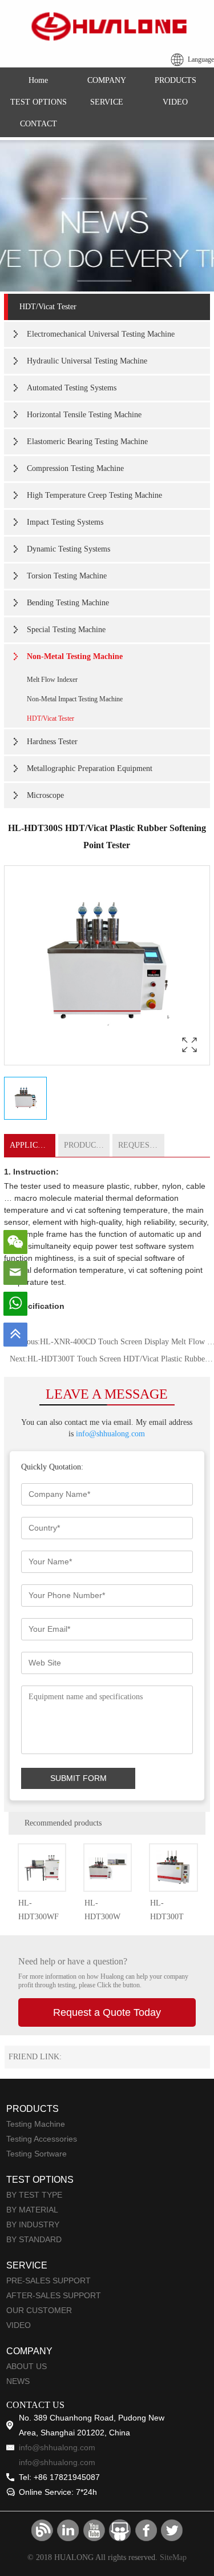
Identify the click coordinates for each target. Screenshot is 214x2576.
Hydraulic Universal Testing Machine (87, 361)
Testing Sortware (37, 2154)
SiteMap (173, 2557)
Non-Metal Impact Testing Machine (75, 699)
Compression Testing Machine (75, 468)
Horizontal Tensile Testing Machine (84, 415)
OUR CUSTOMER (39, 2310)
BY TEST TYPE (34, 2195)
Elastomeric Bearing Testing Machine (87, 442)
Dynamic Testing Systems (68, 549)
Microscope (45, 795)
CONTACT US (35, 2405)
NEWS (18, 2381)
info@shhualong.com (110, 1434)
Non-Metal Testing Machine (75, 656)
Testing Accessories (42, 2139)
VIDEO (175, 102)
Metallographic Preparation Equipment (90, 768)
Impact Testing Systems (65, 522)
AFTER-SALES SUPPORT (54, 2295)
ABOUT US (27, 2366)
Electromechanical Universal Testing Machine (101, 334)
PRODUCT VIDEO (87, 1145)
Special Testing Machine (66, 630)
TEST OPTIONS (39, 102)
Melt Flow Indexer (52, 680)
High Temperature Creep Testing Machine (94, 495)
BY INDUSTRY (33, 2224)
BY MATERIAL (32, 2210)
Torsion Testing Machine (67, 576)
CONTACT (39, 124)
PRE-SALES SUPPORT (49, 2281)
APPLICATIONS (33, 1145)
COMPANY (107, 80)
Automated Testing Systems (72, 388)
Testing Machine (36, 2124)
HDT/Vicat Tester (48, 307)
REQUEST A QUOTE (141, 1145)
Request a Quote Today (107, 2012)
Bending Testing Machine (68, 603)
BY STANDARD (34, 2239)
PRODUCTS (175, 80)
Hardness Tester (52, 742)
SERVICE (107, 102)
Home (38, 80)
